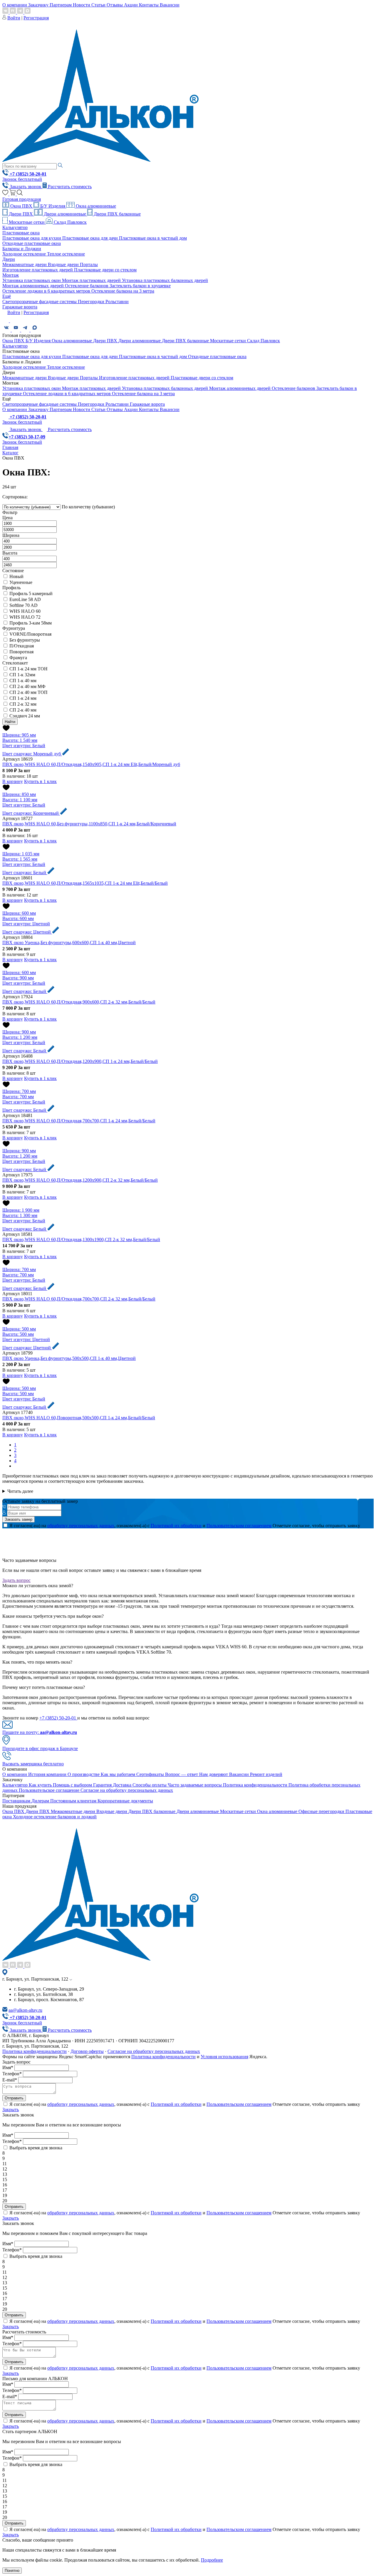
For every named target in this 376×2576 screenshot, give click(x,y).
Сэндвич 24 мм (25, 716)
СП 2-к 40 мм (23, 710)
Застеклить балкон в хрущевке (140, 286)
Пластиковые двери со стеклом (105, 270)
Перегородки (92, 302)
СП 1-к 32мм (22, 675)
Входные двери (64, 264)
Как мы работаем (119, 1774)
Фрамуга (18, 658)
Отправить (14, 2098)
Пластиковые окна (21, 233)
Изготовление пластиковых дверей (38, 270)
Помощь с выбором (73, 1785)
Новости (82, 5)
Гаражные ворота (20, 307)
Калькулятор (15, 227)
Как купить (41, 1785)
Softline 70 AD (23, 605)
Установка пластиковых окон (32, 280)
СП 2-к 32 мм (23, 704)
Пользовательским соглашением (239, 1526)
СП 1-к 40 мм (23, 681)
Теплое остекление (66, 254)
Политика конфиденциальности (256, 1785)
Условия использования (224, 2057)
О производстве (84, 1774)
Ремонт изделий (266, 1774)
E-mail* (10, 2080)
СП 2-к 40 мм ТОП (28, 692)
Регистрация (36, 18)
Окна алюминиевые (95, 206)
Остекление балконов (87, 286)
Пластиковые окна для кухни (32, 238)
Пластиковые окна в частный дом (153, 238)
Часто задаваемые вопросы (195, 1785)
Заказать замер (19, 1519)
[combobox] (88, 507)
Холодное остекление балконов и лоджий (55, 1817)
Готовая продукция (22, 199)
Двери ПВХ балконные (117, 214)
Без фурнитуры (25, 640)
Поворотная (21, 652)
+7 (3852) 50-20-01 (58, 1718)
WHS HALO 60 (25, 611)
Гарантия (103, 1785)
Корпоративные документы (125, 1801)
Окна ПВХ (21, 206)
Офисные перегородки (322, 1811)
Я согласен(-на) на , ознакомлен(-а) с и (140, 1526)
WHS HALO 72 (25, 617)
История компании (48, 1774)
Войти (14, 18)
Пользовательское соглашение (50, 1790)
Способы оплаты (150, 1785)
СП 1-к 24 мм (23, 698)
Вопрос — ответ (182, 1774)
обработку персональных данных (81, 1526)
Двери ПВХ (21, 214)
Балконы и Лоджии (22, 249)
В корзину (13, 781)
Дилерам (41, 1801)
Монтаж (11, 275)
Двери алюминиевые (65, 214)
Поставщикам (17, 1801)
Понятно (12, 2571)
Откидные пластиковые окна (32, 243)
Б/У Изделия (53, 206)
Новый (16, 576)
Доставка (123, 1785)
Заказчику (39, 5)
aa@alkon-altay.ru (25, 2010)
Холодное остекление (25, 254)
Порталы (89, 264)
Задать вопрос (16, 1580)
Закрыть (11, 2110)
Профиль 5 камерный (31, 594)
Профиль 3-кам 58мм (31, 623)
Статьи (99, 5)
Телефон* (12, 2074)
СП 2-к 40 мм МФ (27, 686)
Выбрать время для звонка (36, 2148)
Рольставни (117, 302)
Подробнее (212, 2560)
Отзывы (115, 5)
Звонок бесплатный (22, 179)
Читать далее (20, 1491)
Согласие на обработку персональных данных (127, 1790)
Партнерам (61, 5)
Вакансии (170, 5)
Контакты (149, 5)
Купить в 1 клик (40, 781)
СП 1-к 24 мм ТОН (28, 669)
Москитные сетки (27, 222)
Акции (131, 5)
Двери (9, 259)
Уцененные (21, 582)
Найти (10, 722)
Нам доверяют (214, 1774)
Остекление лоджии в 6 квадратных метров (47, 291)
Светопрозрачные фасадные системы (40, 302)
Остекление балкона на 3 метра (123, 291)
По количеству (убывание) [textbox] (88, 507)
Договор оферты (87, 2051)
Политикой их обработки (176, 1526)
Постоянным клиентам (74, 1801)
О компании (15, 5)
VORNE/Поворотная (30, 634)
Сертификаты (151, 1774)
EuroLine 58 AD (25, 599)
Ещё (7, 296)
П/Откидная (22, 646)
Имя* (8, 2067)
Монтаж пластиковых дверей (92, 280)
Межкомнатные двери (25, 264)
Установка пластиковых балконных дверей (165, 280)
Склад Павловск (70, 222)
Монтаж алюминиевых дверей (34, 286)
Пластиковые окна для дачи (91, 238)
